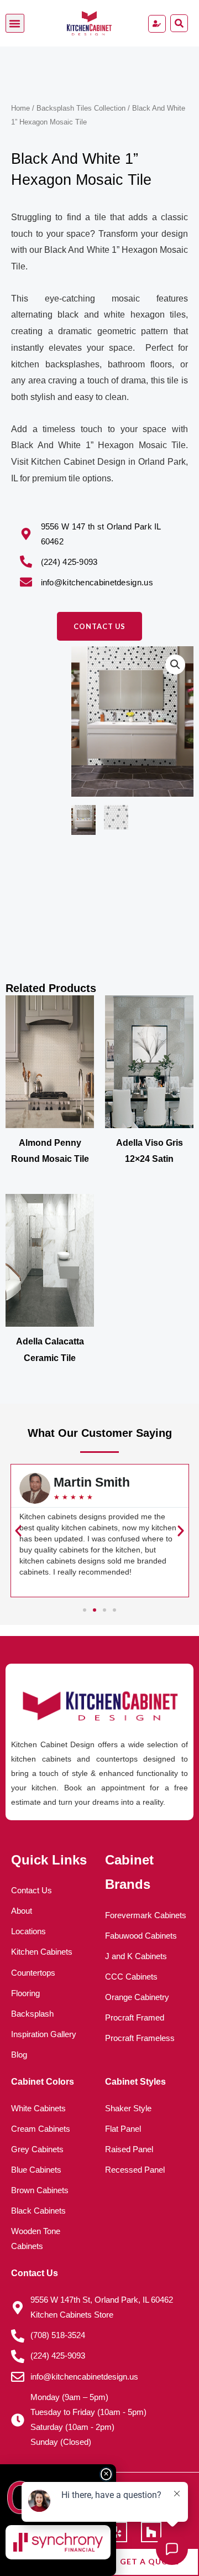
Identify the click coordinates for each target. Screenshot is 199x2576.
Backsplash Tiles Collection (81, 108)
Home (20, 108)
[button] (15, 23)
